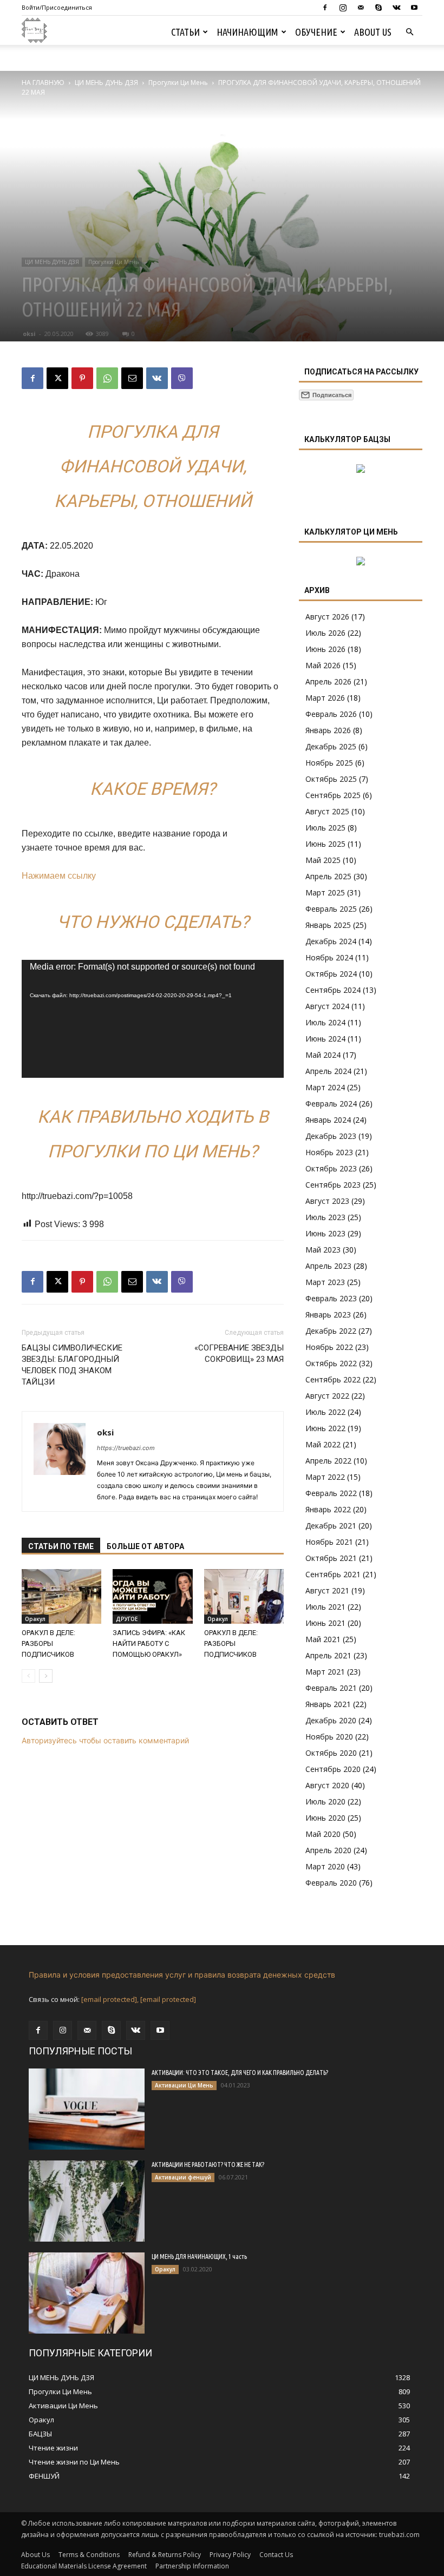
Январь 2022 (328, 1509)
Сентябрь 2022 (333, 1379)
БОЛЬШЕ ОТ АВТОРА (145, 1546)
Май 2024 (323, 1055)
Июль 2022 (325, 1412)
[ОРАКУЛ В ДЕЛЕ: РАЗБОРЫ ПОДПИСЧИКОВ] (61, 1596)
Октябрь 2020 (331, 1753)
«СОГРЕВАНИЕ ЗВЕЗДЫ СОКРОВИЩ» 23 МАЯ (239, 1353)
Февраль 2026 (331, 714)
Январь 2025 (328, 925)
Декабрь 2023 (331, 1136)
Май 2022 (323, 1444)
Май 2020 (323, 1834)
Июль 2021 (325, 1607)
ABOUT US (373, 32)
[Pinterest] (82, 378)
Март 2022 (325, 1477)
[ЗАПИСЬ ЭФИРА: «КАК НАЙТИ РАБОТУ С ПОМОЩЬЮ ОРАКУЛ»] (152, 1596)
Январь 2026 (328, 730)
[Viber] (182, 378)
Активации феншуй (183, 2177)
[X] (57, 378)
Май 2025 (323, 860)
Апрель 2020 (328, 1850)
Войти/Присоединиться (57, 7)
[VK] (157, 378)
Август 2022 (327, 1396)
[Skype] (378, 8)
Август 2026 (327, 617)
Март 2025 (325, 892)
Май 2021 (323, 1639)
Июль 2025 (325, 828)
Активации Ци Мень (184, 2085)
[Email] (132, 378)
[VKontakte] (396, 8)
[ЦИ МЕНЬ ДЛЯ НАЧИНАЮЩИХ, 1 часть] (87, 2293)
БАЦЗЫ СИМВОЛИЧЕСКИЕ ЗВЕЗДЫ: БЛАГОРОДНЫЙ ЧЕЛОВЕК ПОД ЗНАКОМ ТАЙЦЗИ (72, 1365)
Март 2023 (325, 1282)
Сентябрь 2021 (333, 1574)
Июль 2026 (325, 633)
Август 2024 (327, 1006)
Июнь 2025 (325, 844)
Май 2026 (323, 665)
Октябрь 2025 (331, 779)
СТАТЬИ (185, 32)
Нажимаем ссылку (59, 876)
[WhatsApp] (107, 378)
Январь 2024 (328, 1120)
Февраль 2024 (331, 1103)
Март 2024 (325, 1087)
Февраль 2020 (331, 1883)
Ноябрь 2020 (329, 1737)
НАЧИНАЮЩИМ (247, 32)
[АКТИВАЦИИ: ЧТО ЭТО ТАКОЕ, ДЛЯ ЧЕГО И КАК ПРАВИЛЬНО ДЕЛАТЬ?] (87, 2109)
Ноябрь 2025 (329, 763)
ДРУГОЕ (127, 1619)
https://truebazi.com (126, 1448)
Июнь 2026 (325, 649)
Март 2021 (325, 1672)
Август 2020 (327, 1785)
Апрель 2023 (328, 1266)
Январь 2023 (328, 1315)
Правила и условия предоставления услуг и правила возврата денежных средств (182, 1975)
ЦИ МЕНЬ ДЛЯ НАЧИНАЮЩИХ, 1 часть (199, 2257)
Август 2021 (327, 1590)
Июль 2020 (325, 1801)
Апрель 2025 (328, 876)
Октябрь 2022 (331, 1363)
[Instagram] (343, 8)
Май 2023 (323, 1250)
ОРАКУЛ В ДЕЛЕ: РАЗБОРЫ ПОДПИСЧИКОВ (48, 1643)
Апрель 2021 (328, 1655)
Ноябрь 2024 (329, 957)
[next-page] (46, 1676)
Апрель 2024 (328, 1071)
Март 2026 (325, 698)
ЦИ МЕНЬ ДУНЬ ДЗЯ (106, 83)
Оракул (35, 1619)
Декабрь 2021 (331, 1526)
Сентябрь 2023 (333, 1185)
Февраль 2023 (331, 1298)
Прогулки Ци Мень (178, 83)
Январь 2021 (328, 1704)
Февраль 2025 (331, 909)
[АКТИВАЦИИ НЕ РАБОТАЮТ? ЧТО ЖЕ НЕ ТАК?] (87, 2201)
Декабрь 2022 (331, 1331)
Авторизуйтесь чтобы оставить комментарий (105, 1740)
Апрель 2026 (328, 681)
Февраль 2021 (331, 1688)
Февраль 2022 (331, 1493)
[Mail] (361, 8)
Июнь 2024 (325, 1039)
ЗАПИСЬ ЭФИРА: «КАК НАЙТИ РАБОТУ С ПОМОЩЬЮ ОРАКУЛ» (149, 1643)
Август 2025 (327, 811)
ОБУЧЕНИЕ (316, 32)
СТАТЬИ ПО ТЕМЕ (61, 1546)
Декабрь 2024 (331, 941)
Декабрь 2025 (331, 746)
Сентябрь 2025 (333, 795)
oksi (29, 334)
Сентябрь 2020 (333, 1769)
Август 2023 (327, 1201)
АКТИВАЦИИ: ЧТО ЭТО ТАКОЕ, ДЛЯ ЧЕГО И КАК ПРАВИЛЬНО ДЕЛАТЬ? (240, 2073)
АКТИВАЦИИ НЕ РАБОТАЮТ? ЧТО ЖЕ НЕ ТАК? (208, 2165)
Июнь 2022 (325, 1428)
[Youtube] (414, 8)
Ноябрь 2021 (329, 1542)
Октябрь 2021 (331, 1558)
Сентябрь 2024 (333, 990)
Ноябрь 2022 (329, 1347)
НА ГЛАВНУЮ (43, 83)
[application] (153, 1019)
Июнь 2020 (325, 1818)
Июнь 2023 (325, 1233)
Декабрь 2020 (331, 1720)
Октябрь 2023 (331, 1168)
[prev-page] (28, 1676)
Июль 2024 (325, 1022)
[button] (409, 32)
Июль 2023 (325, 1217)
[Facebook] (325, 8)
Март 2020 (325, 1866)
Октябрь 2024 (331, 974)
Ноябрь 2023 (329, 1152)
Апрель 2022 (328, 1461)
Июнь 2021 (325, 1623)
